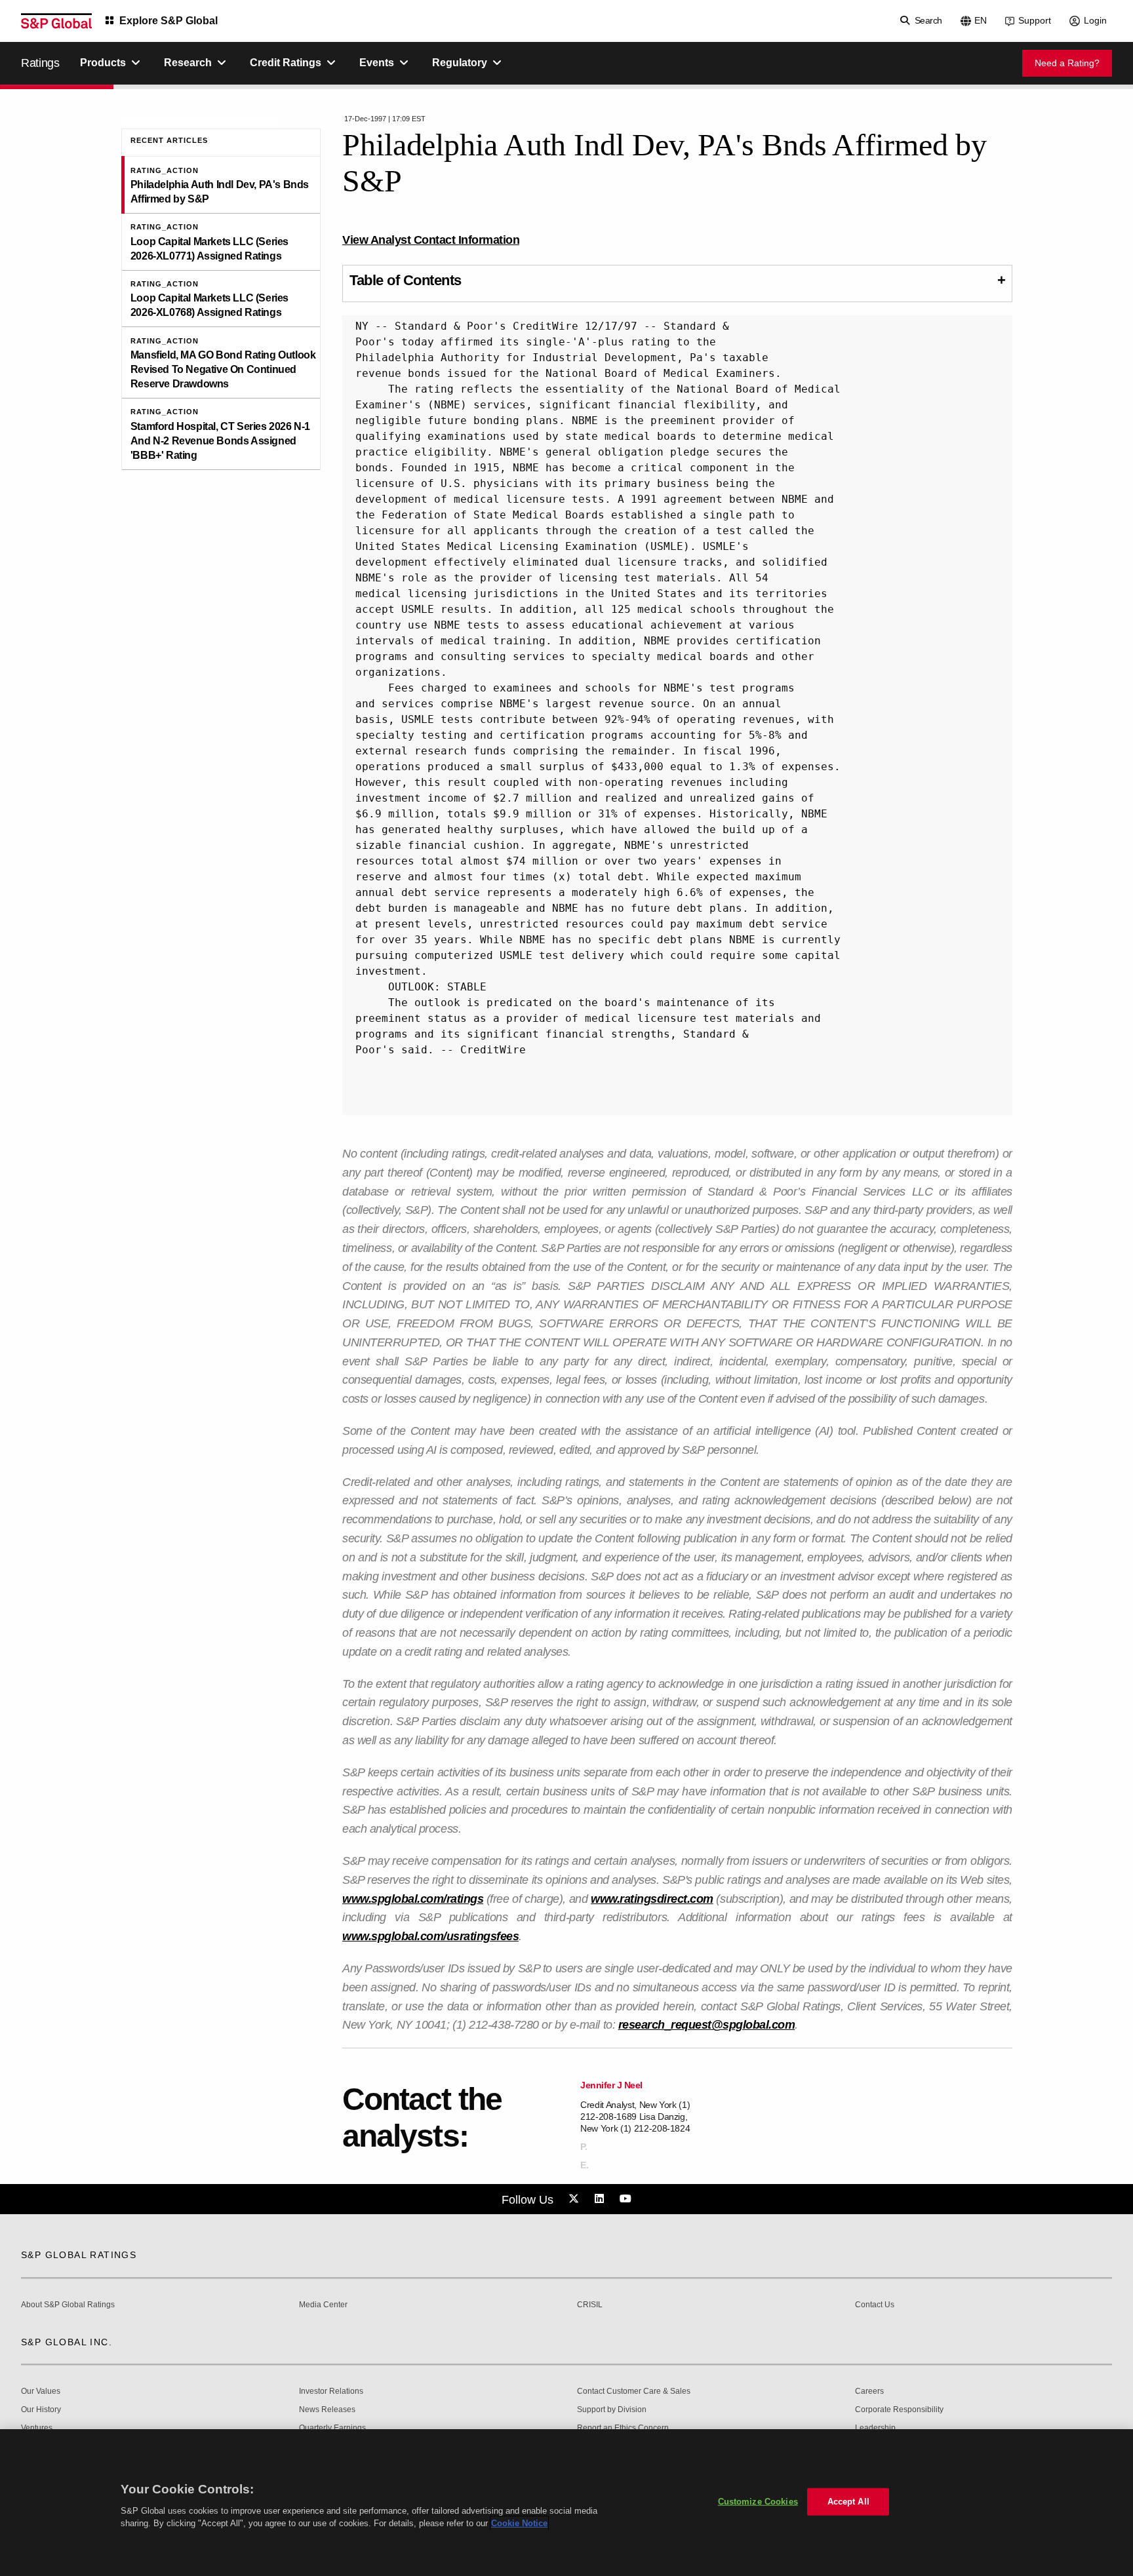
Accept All (848, 2502)
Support (1035, 20)
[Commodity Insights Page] (576, 2199)
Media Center (323, 2305)
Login (1095, 20)
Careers (869, 2391)
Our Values (41, 2391)
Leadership (875, 2428)
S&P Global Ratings (79, 2255)
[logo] (56, 21)
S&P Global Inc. (67, 2342)
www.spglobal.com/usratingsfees (430, 1936)
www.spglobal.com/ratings (413, 1899)
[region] (566, 2503)
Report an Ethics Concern (623, 2428)
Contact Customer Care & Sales (634, 2391)
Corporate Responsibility (899, 2410)
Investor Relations (331, 2391)
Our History (41, 2410)
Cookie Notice (519, 2523)
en (981, 20)
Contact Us (875, 2305)
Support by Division (612, 2410)
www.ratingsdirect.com (652, 1899)
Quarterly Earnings (332, 2428)
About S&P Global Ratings (68, 2305)
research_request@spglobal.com (707, 2025)
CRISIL (590, 2305)
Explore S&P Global (169, 21)
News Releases (327, 2410)
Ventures (37, 2428)
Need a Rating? (1067, 63)
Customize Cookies (758, 2502)
